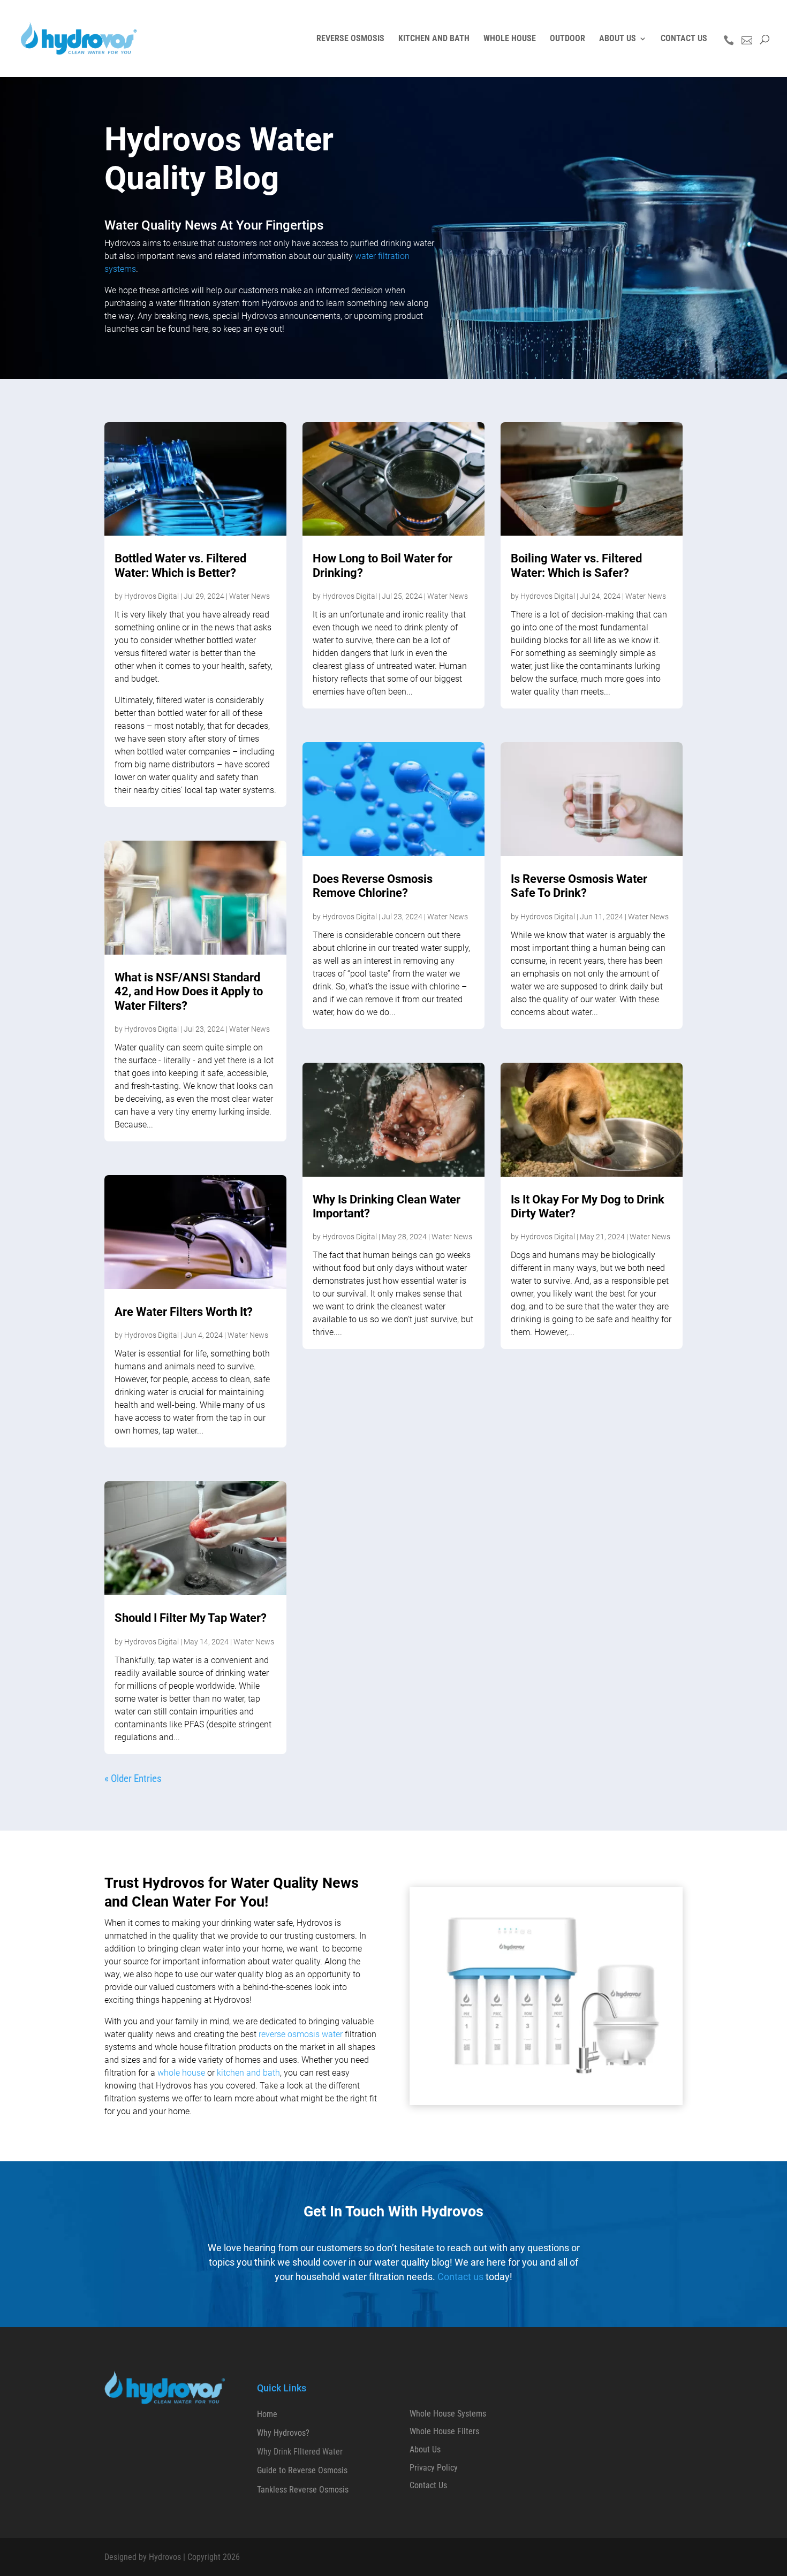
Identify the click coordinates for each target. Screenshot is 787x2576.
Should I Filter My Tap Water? (191, 1618)
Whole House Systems (448, 2414)
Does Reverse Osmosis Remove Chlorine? (373, 886)
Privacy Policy (434, 2468)
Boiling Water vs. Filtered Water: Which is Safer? (576, 565)
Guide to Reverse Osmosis (302, 2470)
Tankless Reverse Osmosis (303, 2490)
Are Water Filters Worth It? (184, 1312)
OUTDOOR (567, 39)
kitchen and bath (248, 2073)
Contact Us (428, 2485)
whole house (181, 2073)
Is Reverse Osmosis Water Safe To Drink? (579, 886)
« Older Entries (133, 1778)
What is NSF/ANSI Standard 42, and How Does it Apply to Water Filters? (189, 992)
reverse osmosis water (301, 2034)
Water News (249, 596)
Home (267, 2414)
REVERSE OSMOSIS (350, 39)
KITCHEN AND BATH (434, 39)
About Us (425, 2449)
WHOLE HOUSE (510, 39)
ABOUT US (618, 39)
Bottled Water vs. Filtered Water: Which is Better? (180, 565)
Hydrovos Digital (152, 596)
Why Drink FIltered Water (300, 2452)
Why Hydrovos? (283, 2433)
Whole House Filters (444, 2431)
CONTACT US (684, 39)
